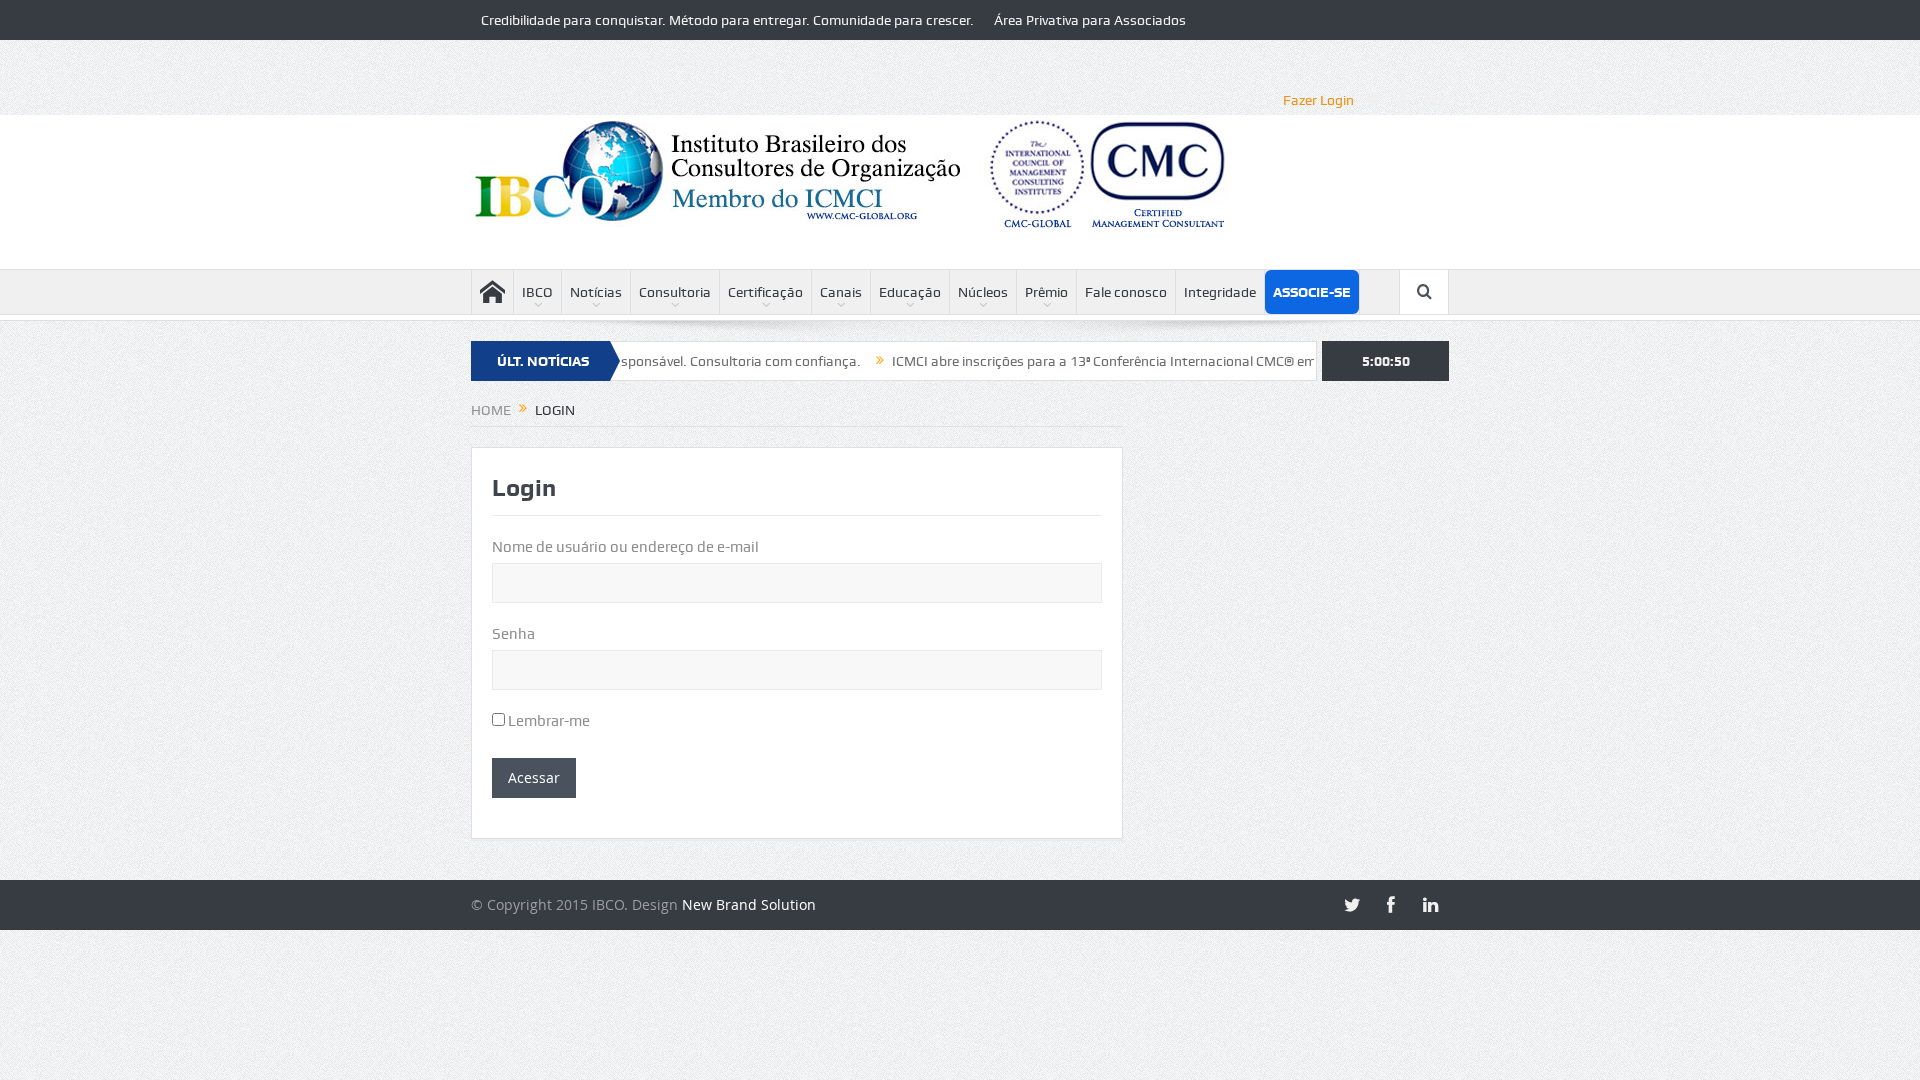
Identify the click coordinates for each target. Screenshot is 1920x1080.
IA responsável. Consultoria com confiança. (698, 361)
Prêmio (1046, 292)
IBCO (537, 292)
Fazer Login (1318, 100)
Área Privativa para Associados (1090, 20)
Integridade (1220, 292)
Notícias (596, 292)
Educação (910, 292)
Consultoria (675, 292)
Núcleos (983, 292)
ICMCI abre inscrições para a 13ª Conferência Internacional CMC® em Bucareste (1108, 361)
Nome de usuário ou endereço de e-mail (625, 547)
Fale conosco (1126, 292)
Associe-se (1312, 292)
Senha (513, 634)
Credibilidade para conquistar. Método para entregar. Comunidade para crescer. (727, 20)
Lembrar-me (547, 721)
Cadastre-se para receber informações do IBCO (626, 60)
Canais (841, 292)
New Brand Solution (749, 904)
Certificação (765, 292)
